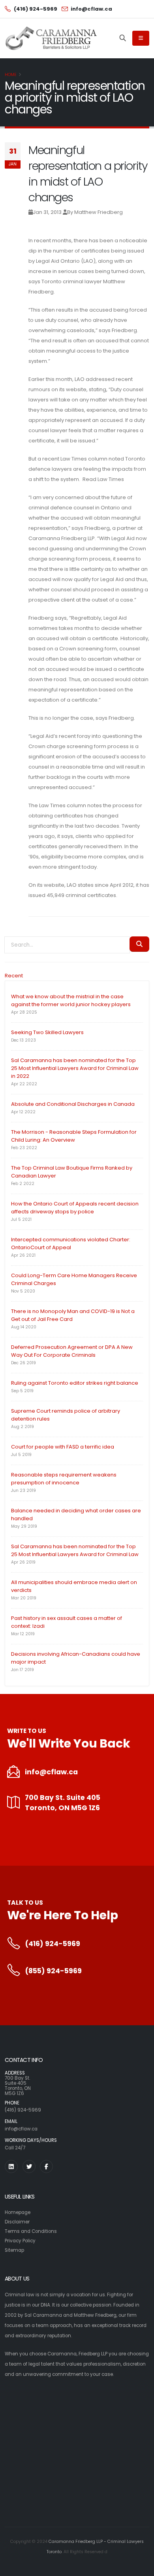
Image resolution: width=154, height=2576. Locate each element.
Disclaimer (17, 2222)
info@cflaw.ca (51, 1772)
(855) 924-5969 (53, 1971)
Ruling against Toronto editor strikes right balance (75, 1383)
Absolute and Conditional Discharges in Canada (73, 1104)
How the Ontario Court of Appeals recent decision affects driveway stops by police (75, 1208)
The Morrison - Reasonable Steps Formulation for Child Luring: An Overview (74, 1136)
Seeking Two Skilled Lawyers (47, 1032)
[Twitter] (29, 2166)
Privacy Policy (20, 2241)
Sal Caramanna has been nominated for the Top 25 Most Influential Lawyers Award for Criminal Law (75, 1550)
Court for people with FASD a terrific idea (63, 1447)
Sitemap (14, 2250)
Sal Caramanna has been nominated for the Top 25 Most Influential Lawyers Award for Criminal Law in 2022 (75, 1068)
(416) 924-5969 (53, 1944)
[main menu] (141, 38)
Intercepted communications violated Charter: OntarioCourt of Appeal (71, 1243)
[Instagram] (11, 2166)
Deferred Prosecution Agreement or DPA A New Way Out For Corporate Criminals (72, 1351)
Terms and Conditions (31, 2231)
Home (11, 75)
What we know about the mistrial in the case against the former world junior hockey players (71, 1000)
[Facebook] (46, 2166)
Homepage (18, 2212)
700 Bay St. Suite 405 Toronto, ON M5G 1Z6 (63, 1803)
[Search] (123, 38)
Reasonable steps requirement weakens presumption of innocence (64, 1479)
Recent (14, 976)
